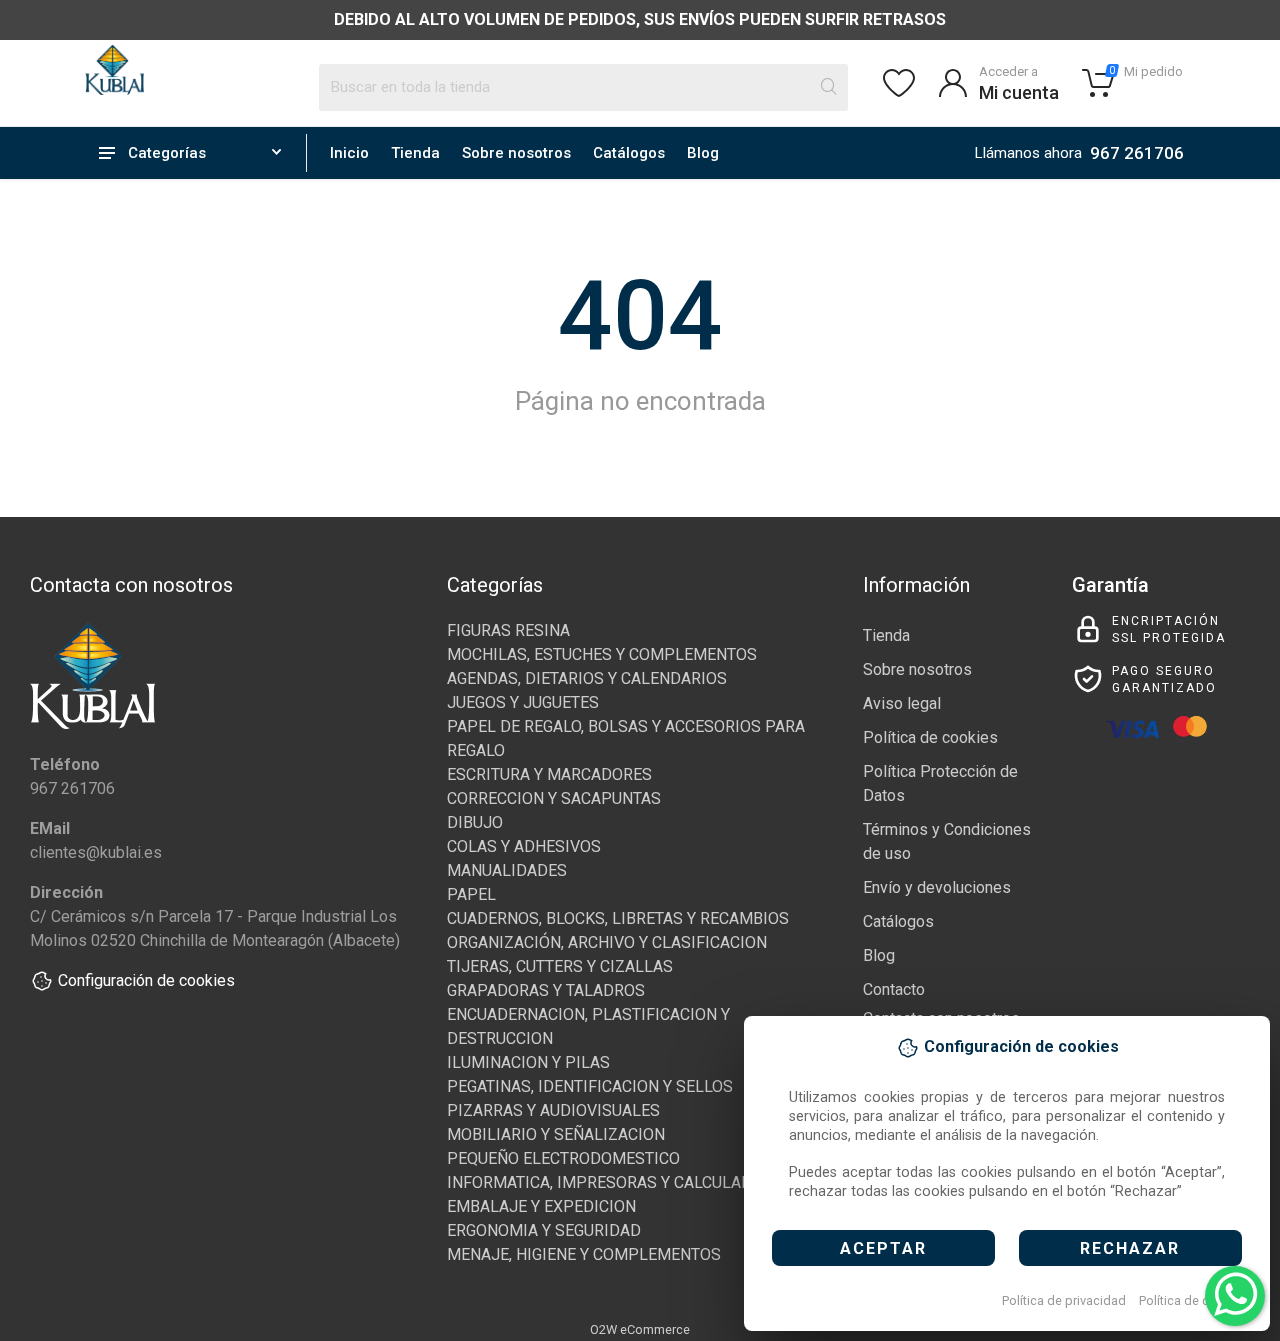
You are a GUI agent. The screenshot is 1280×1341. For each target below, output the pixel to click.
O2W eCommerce (640, 1329)
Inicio (349, 153)
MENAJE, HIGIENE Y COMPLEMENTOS (584, 1254)
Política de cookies (1193, 1300)
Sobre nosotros (516, 153)
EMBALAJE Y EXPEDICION (541, 1206)
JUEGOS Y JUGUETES (523, 702)
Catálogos (629, 153)
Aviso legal (902, 703)
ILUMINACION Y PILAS (528, 1062)
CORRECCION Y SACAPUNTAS (554, 798)
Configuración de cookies (146, 980)
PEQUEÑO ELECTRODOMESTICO (563, 1158)
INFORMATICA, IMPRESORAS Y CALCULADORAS (620, 1182)
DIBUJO (475, 822)
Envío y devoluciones (937, 887)
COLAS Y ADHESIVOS (524, 846)
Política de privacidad (1064, 1300)
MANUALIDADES (507, 870)
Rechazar (1130, 1248)
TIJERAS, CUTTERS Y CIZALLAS (560, 966)
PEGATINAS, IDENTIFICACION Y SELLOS (590, 1086)
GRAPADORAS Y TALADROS (546, 990)
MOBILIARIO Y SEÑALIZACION (556, 1134)
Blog (703, 153)
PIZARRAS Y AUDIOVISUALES (553, 1110)
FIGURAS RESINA (508, 630)
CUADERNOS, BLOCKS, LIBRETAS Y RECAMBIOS (618, 918)
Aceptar (883, 1248)
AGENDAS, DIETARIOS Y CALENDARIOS (587, 678)
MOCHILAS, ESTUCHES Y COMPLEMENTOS (602, 654)
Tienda (415, 153)
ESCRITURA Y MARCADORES (549, 774)
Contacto (894, 989)
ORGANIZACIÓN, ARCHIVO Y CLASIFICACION (607, 942)
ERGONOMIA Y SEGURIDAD (544, 1230)
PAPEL (471, 894)
